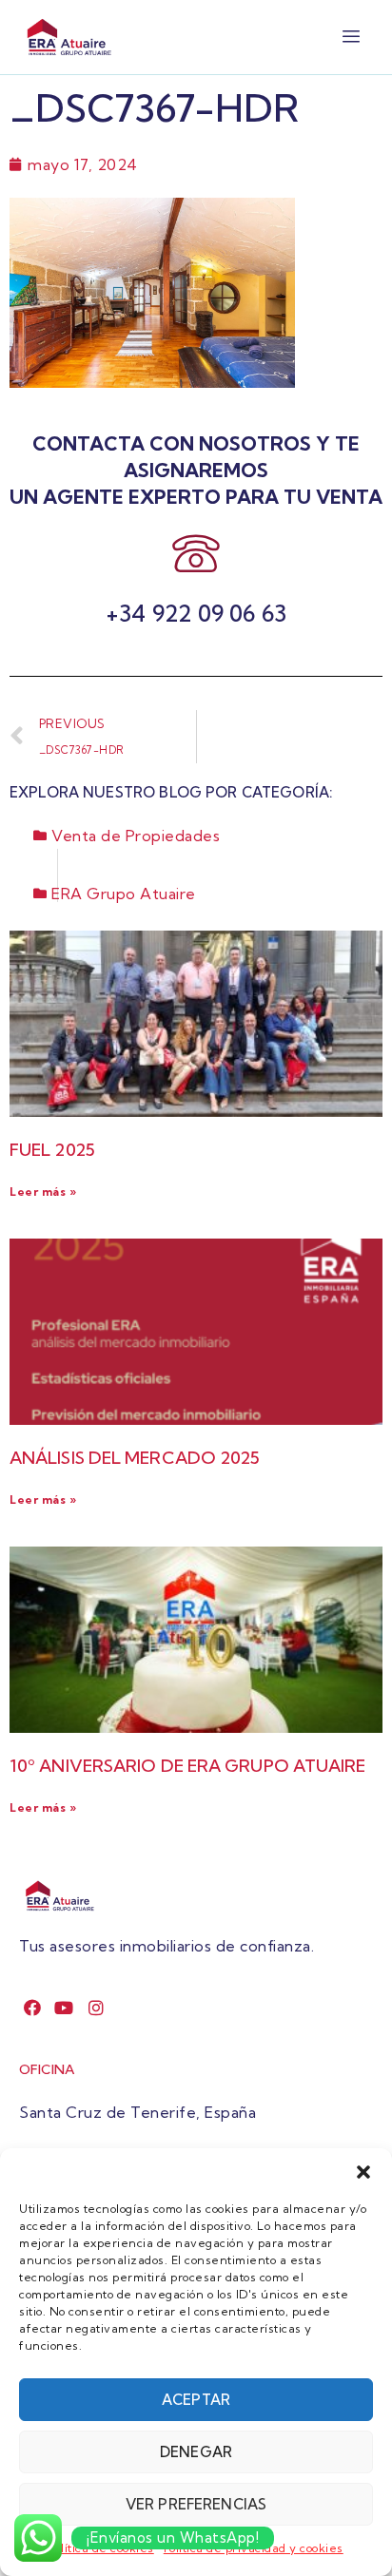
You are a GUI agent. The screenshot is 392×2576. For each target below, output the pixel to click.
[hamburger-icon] (352, 37)
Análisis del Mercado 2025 (135, 1458)
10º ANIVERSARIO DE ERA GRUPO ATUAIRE (188, 1766)
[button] (363, 2172)
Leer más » (43, 1192)
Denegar (196, 2452)
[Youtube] (64, 2008)
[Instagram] (97, 2008)
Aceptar (196, 2400)
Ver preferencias (196, 2504)
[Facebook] (33, 2008)
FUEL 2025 (52, 1150)
